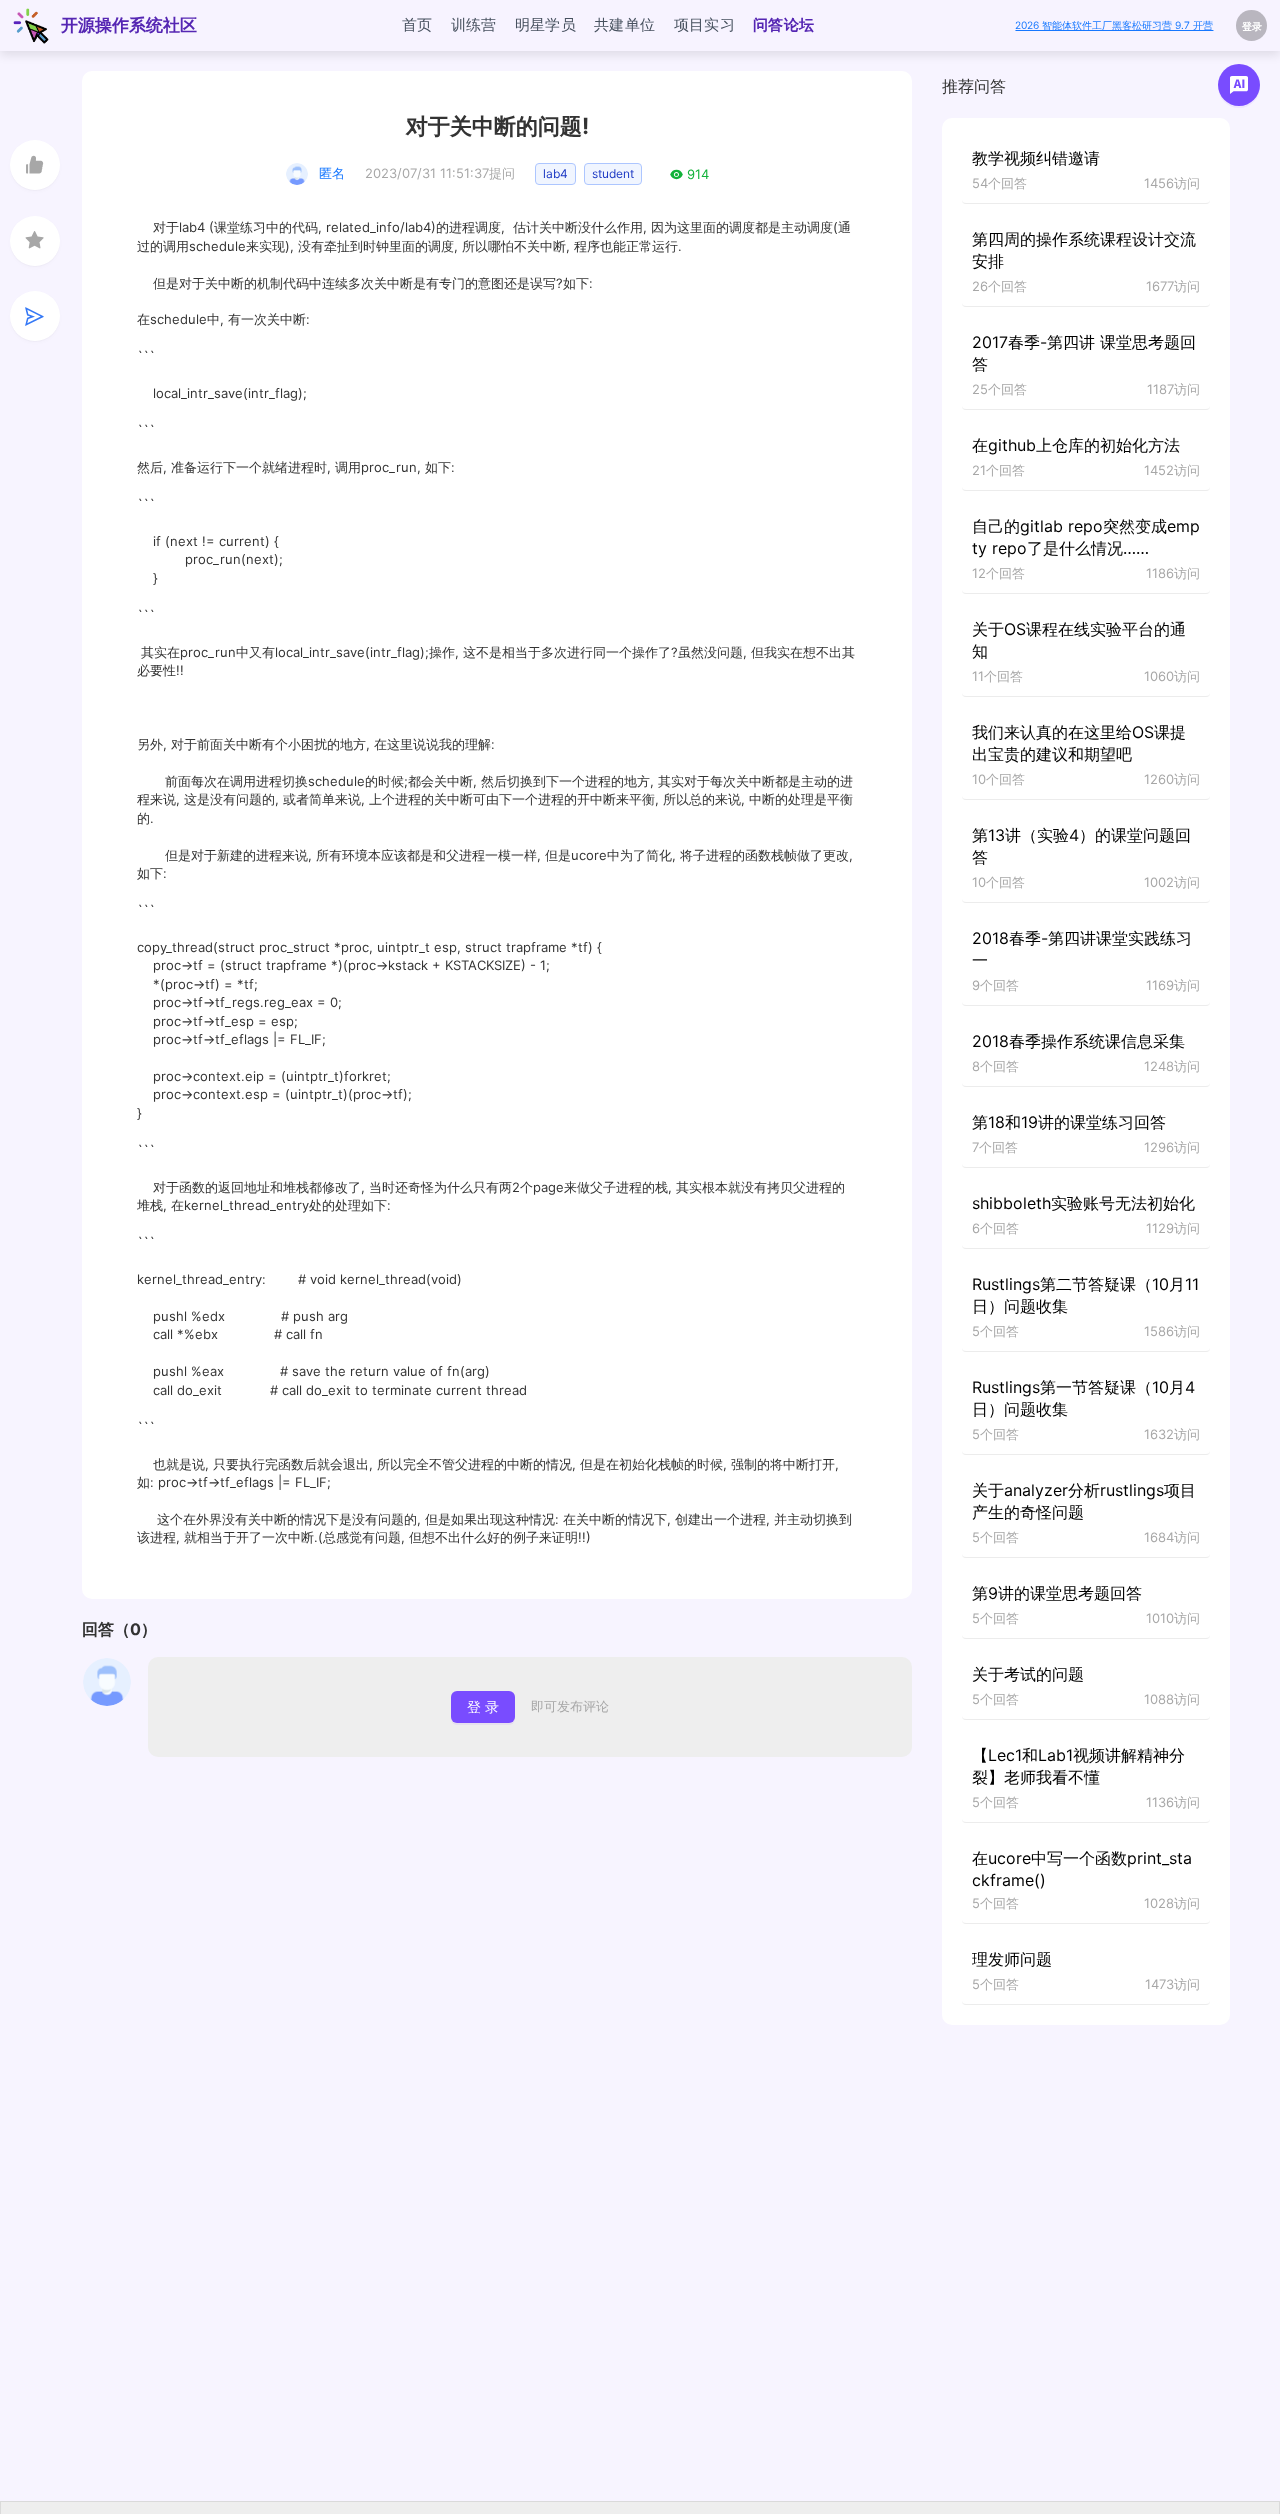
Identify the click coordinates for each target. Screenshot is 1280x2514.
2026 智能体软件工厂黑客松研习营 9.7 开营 (1114, 25)
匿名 (332, 173)
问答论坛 (784, 24)
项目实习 (705, 24)
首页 (417, 24)
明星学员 (546, 24)
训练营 (474, 24)
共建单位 (625, 24)
